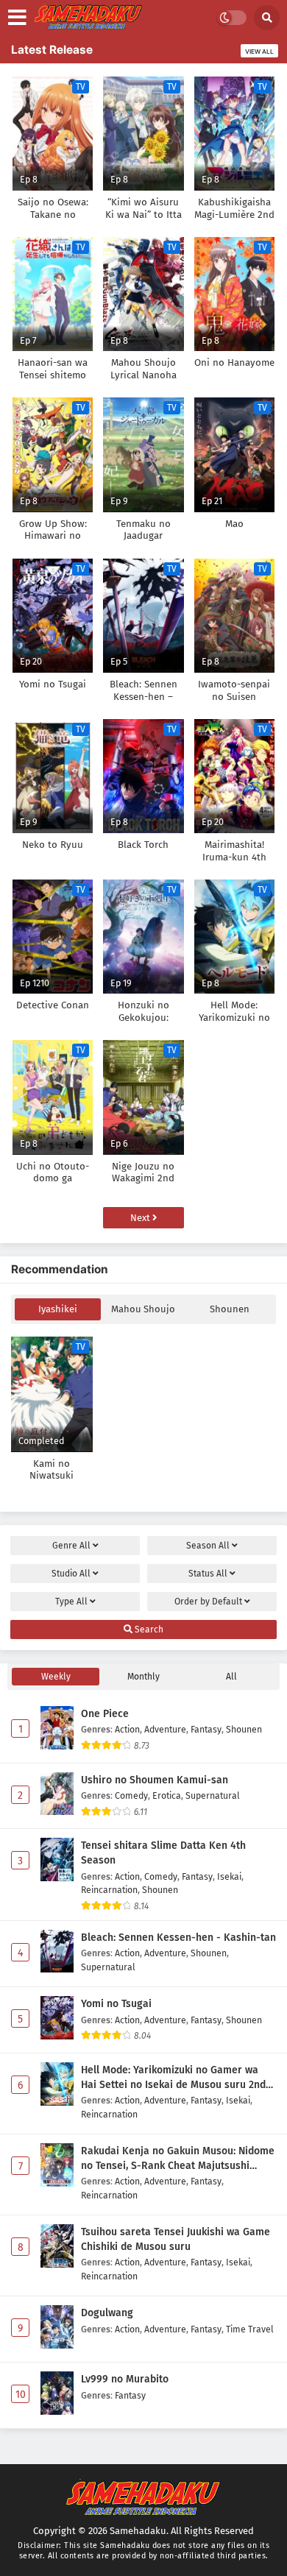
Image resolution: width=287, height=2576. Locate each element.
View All (259, 52)
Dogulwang (107, 2313)
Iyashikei (58, 1309)
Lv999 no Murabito (125, 2379)
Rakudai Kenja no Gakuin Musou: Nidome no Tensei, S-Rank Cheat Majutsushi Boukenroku (178, 2159)
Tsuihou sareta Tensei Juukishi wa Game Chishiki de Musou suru (176, 2239)
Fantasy (206, 1729)
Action (127, 1729)
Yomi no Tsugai (116, 2004)
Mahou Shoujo (143, 1309)
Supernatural (213, 1795)
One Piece (105, 1714)
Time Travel (250, 2329)
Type (71, 1602)
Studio (71, 1574)
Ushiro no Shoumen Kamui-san (155, 1780)
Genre (71, 1546)
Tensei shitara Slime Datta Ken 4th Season (163, 1853)
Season (208, 1546)
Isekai (229, 1876)
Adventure (165, 1729)
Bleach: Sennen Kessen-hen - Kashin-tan (178, 1938)
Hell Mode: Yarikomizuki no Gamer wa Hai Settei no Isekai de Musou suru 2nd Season (173, 2078)
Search (148, 1630)
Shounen (230, 1309)
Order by (208, 1602)
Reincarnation (109, 1890)
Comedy (131, 1795)
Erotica (167, 1795)
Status (208, 1574)
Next (141, 1218)
